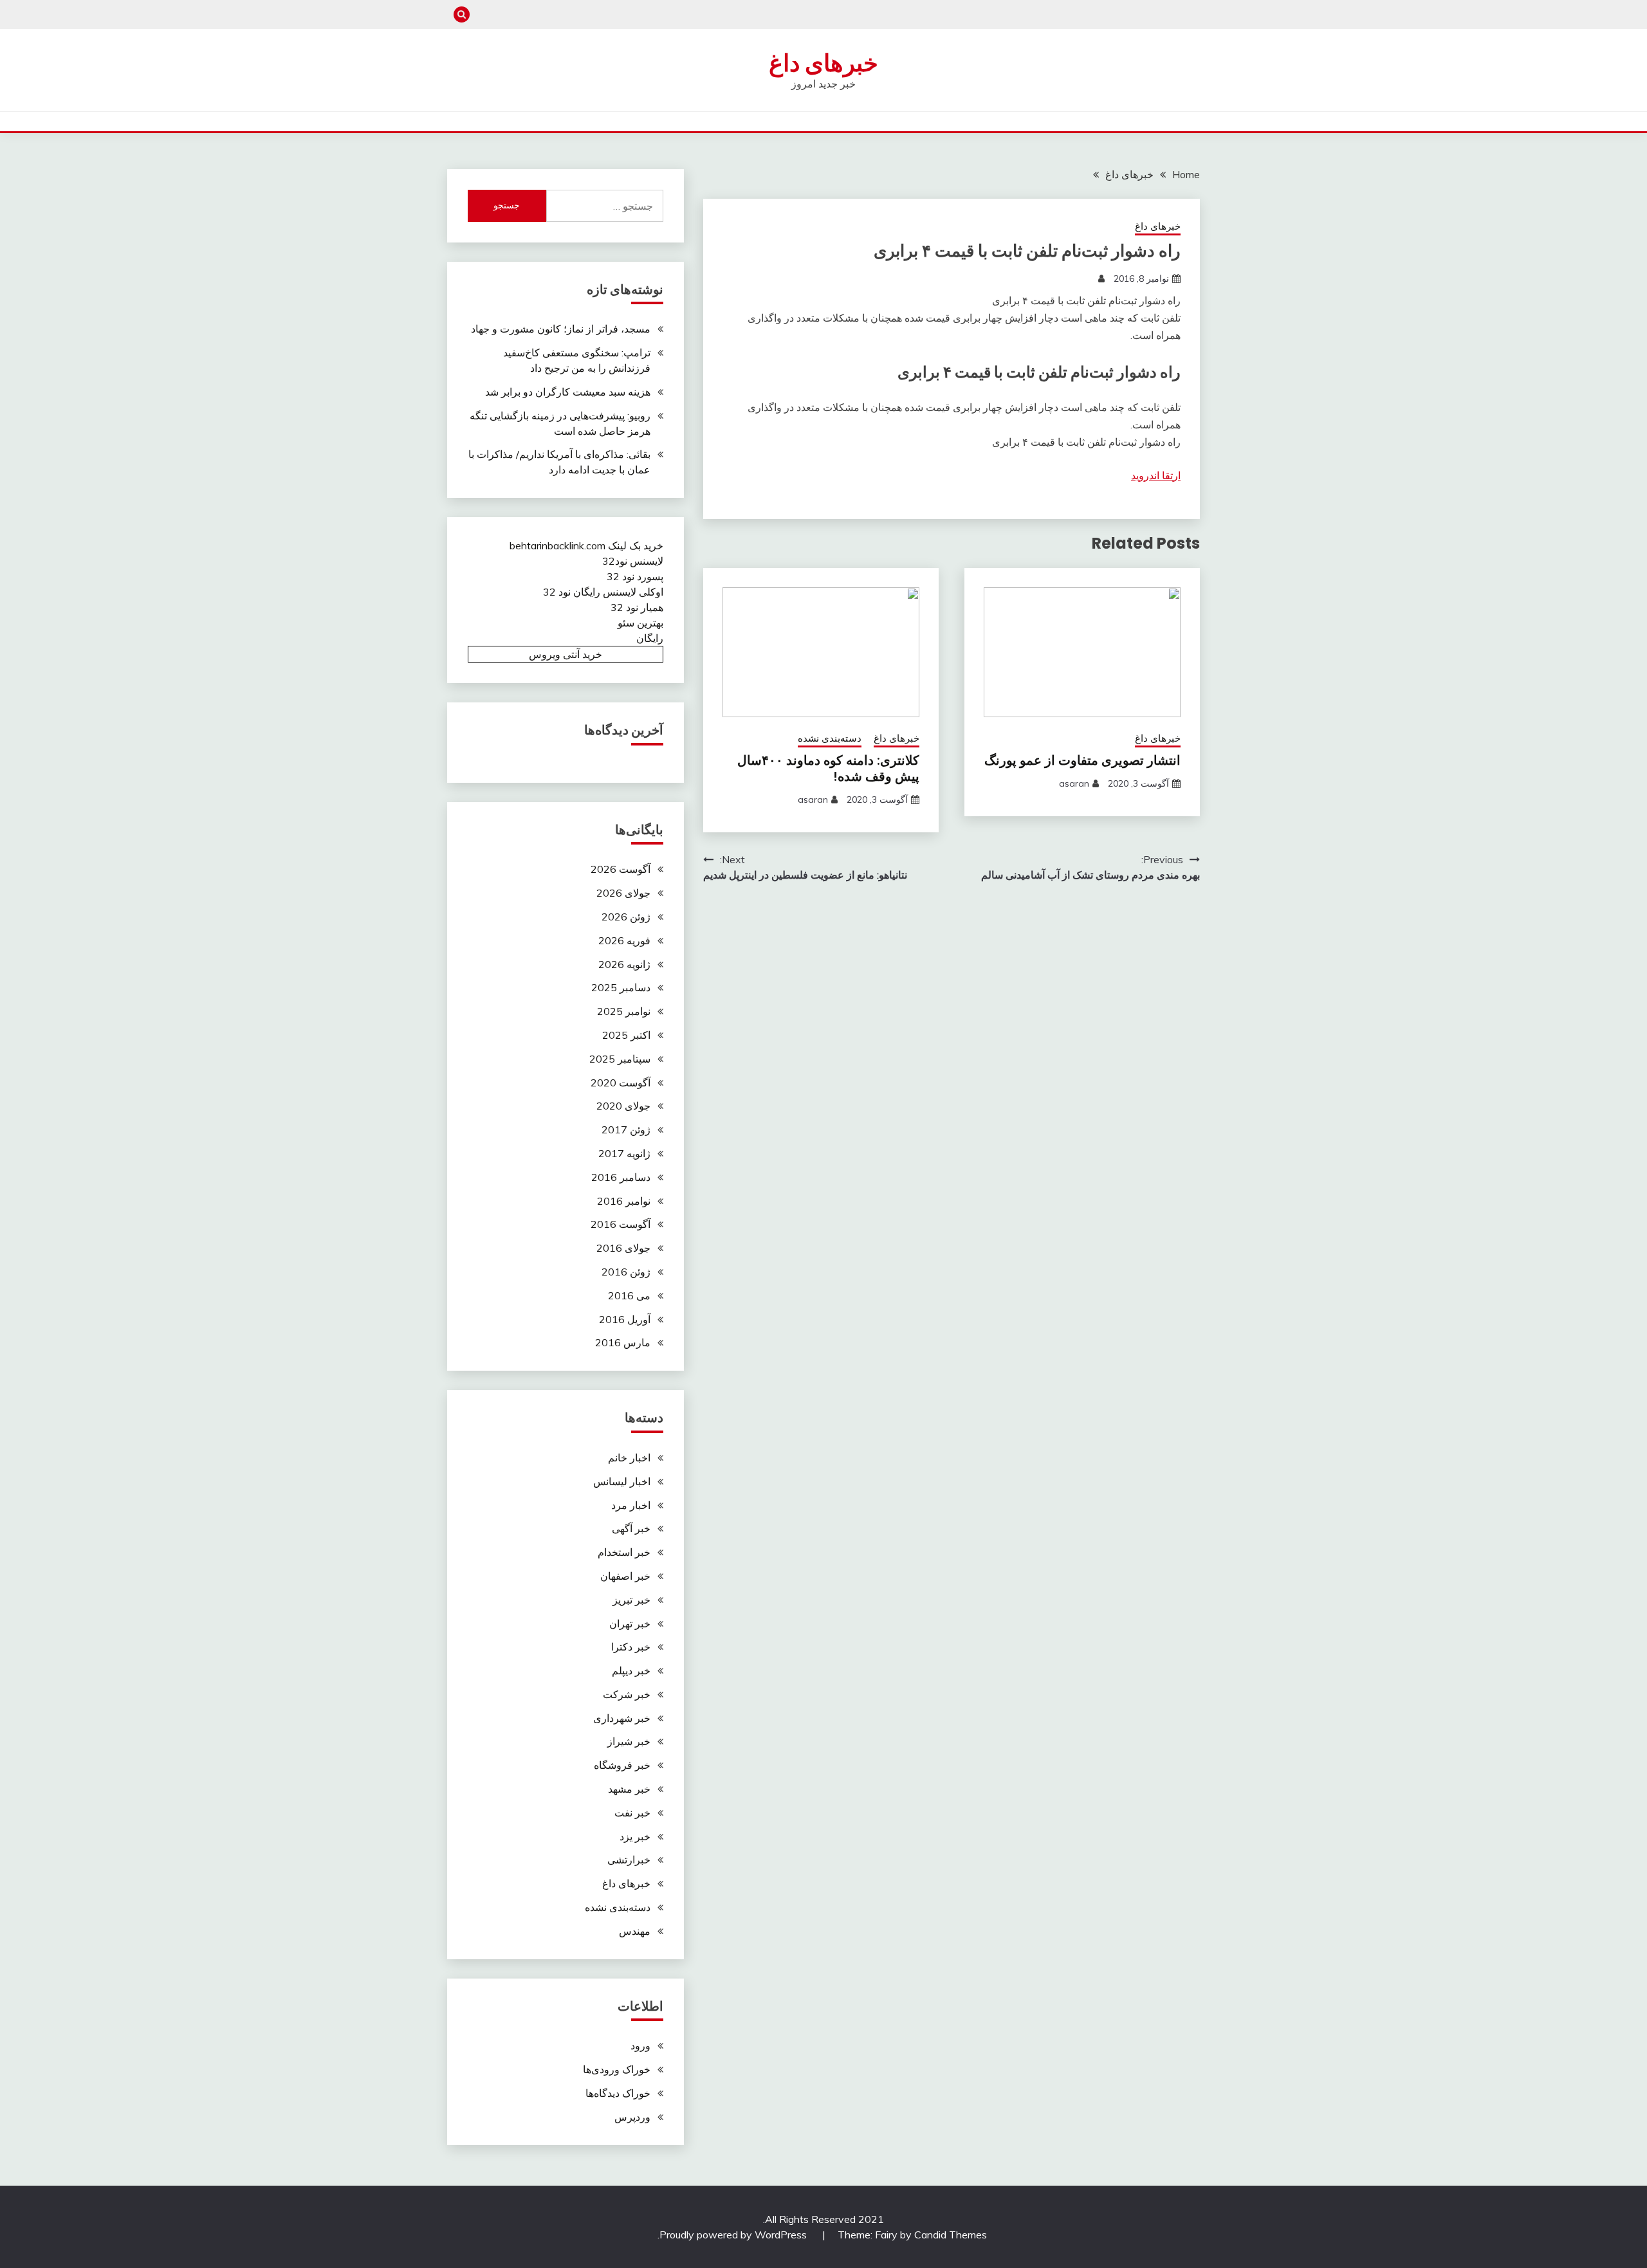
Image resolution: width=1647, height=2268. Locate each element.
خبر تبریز (631, 1600)
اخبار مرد (631, 1505)
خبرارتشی (629, 1860)
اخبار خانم (629, 1458)
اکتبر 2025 (626, 1035)
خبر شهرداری (622, 1718)
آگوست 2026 (621, 869)
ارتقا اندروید (1156, 475)
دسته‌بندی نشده (830, 738)
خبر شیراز (629, 1741)
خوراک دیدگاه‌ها (618, 2093)
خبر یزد (635, 1836)
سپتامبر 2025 (620, 1059)
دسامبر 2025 (621, 987)
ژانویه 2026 (624, 964)
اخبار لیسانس (622, 1481)
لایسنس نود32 (633, 561)
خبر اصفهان (625, 1576)
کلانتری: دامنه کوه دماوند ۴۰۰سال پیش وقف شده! (828, 768)
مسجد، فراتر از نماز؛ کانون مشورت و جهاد (561, 329)
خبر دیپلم (631, 1670)
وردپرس (632, 2117)
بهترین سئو (640, 623)
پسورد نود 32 (635, 576)
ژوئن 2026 (626, 917)
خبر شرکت (627, 1694)
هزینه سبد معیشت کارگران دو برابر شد (568, 392)
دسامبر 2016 (621, 1177)
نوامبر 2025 (624, 1011)
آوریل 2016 (625, 1319)
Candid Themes (951, 2235)
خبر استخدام (624, 1552)
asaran (1074, 783)
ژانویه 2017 (624, 1153)
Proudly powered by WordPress (734, 2235)
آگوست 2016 (621, 1224)
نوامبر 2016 (624, 1201)
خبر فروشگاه (622, 1765)
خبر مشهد (629, 1789)
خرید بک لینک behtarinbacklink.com (586, 545)
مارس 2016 (623, 1342)
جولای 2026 (623, 893)
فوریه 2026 (624, 940)
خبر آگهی (631, 1528)
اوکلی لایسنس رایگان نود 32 (603, 592)
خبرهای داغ (823, 63)
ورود (640, 2045)
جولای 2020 (623, 1106)
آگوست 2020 (621, 1083)
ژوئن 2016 (626, 1272)
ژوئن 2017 (626, 1129)
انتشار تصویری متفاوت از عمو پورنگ (1082, 760)
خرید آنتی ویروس (566, 654)
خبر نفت (632, 1813)
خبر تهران (630, 1623)
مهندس (635, 1931)
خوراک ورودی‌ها (617, 2069)
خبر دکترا (631, 1647)
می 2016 (629, 1295)
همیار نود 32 (637, 607)
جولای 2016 (623, 1248)
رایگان (650, 638)
